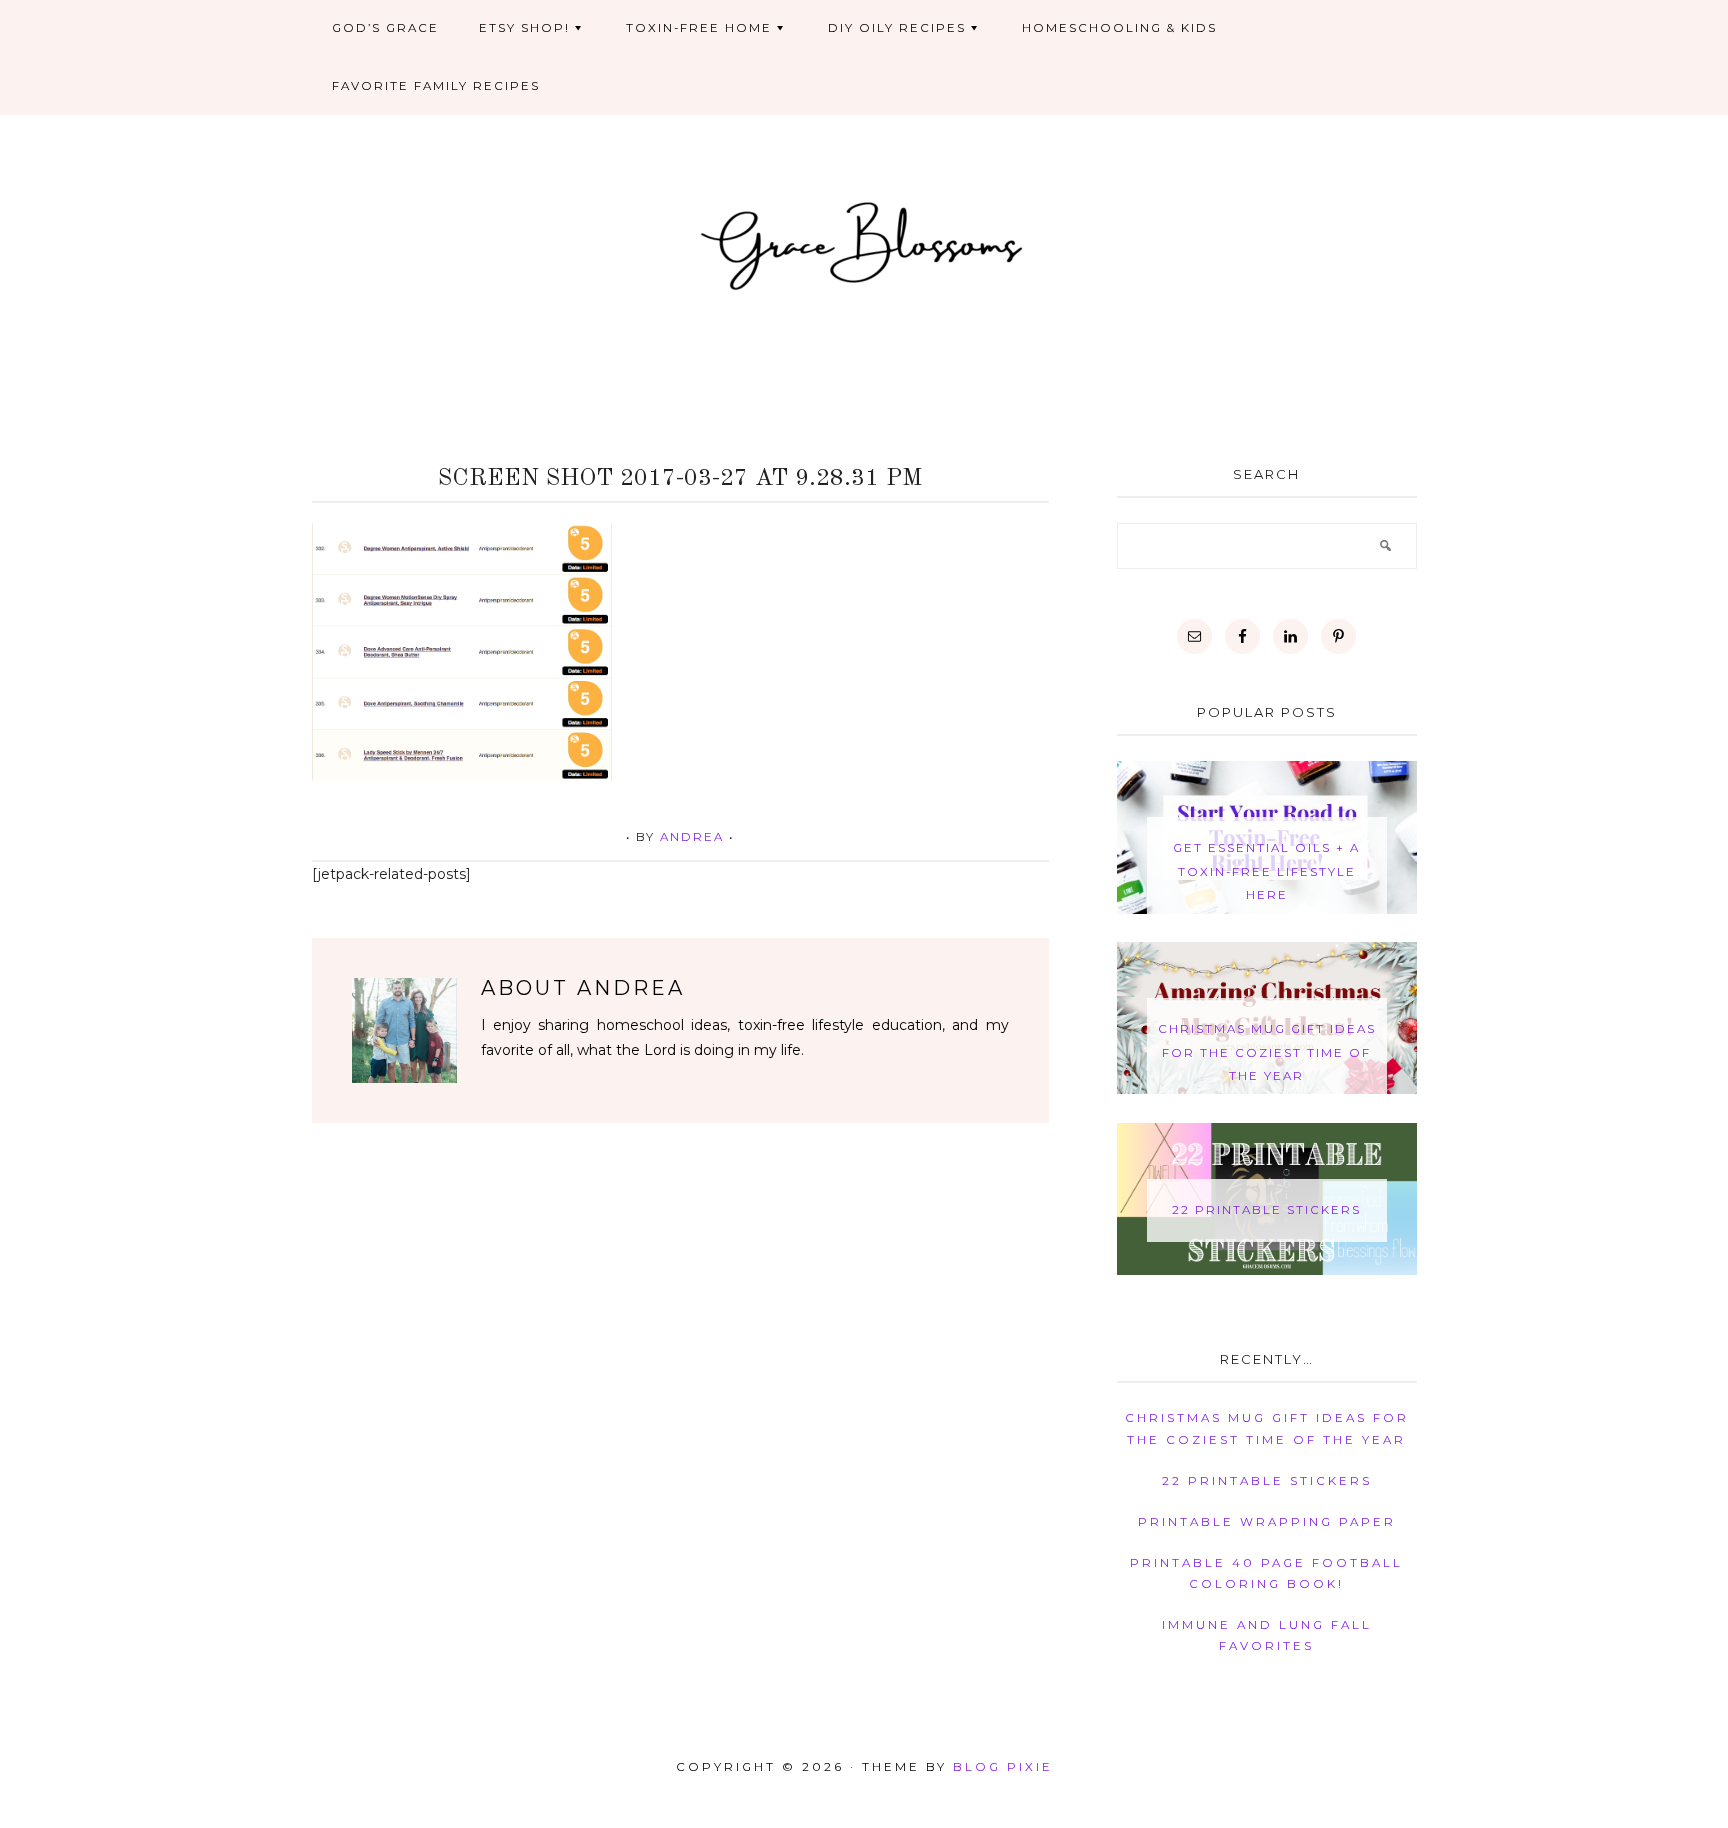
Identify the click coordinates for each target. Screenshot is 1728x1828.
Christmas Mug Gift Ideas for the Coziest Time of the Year (1267, 1052)
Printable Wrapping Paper (1267, 1522)
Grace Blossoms (864, 243)
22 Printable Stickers (1266, 1210)
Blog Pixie (1003, 1767)
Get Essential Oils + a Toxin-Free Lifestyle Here (1266, 871)
